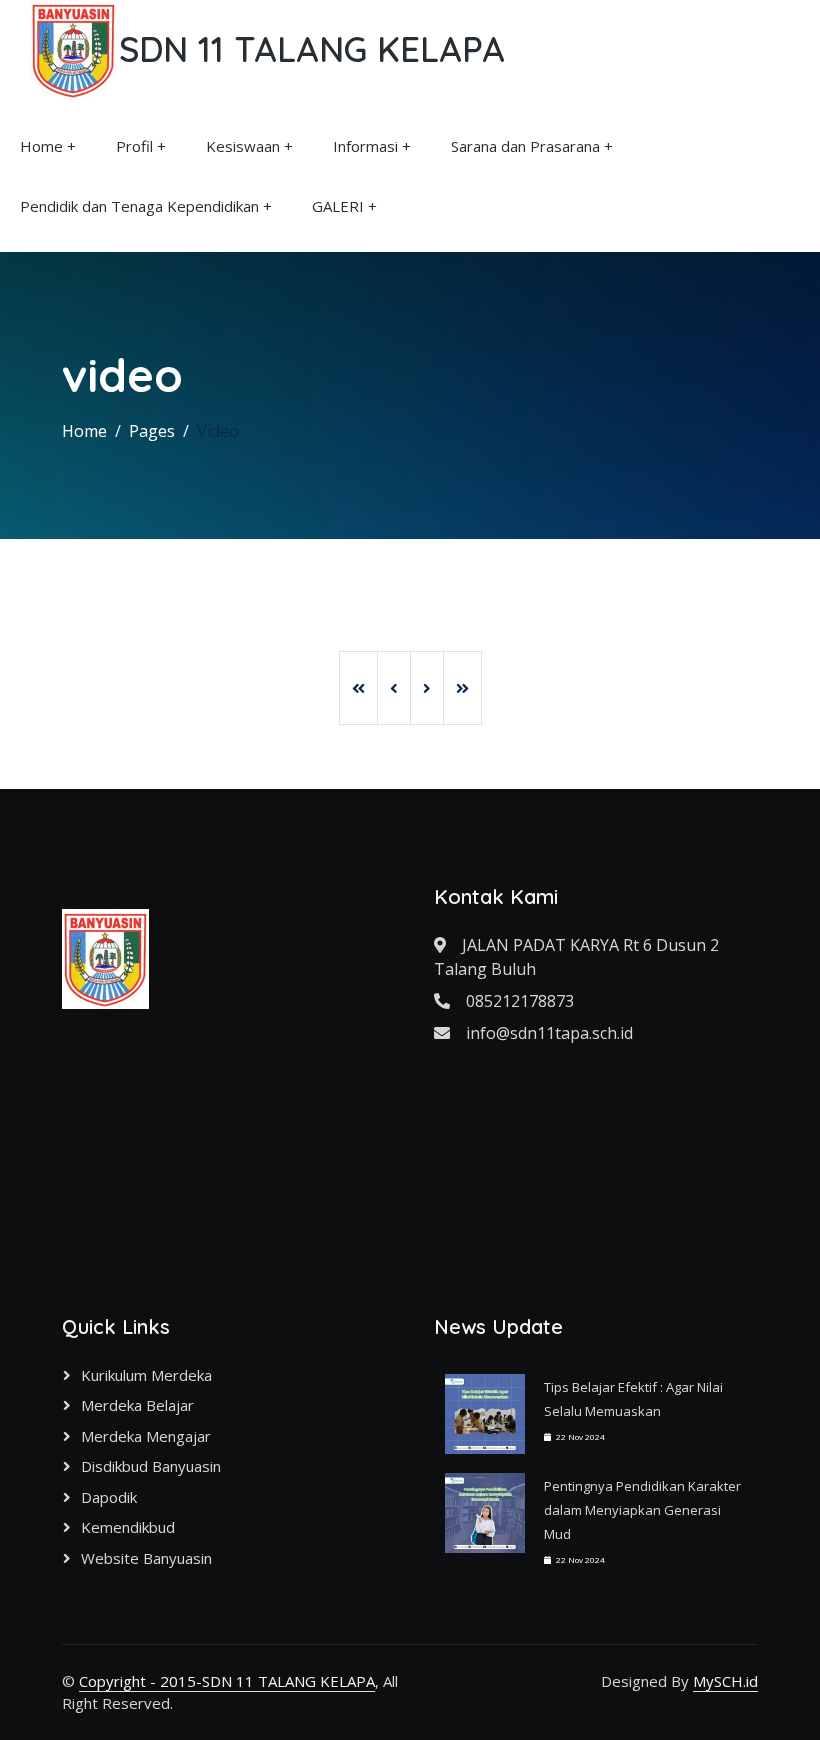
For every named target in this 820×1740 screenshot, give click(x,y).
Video (218, 431)
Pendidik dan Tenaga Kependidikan (139, 206)
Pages (152, 431)
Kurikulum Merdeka (146, 1375)
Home (41, 146)
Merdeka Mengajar (146, 1436)
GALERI (338, 206)
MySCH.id (725, 1681)
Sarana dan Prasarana (525, 146)
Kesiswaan (243, 146)
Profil (134, 146)
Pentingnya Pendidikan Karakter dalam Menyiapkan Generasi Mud (642, 1510)
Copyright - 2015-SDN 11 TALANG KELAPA (227, 1681)
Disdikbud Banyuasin (151, 1466)
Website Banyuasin (146, 1558)
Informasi (365, 146)
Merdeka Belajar (137, 1405)
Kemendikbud (128, 1527)
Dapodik (109, 1497)
